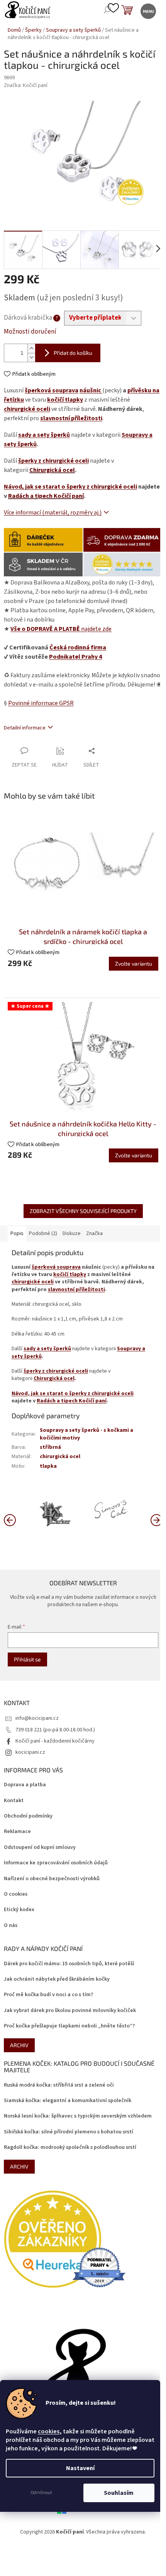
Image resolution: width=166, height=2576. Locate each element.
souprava (65, 390)
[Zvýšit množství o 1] (31, 348)
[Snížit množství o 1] (31, 357)
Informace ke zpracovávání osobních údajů (56, 1863)
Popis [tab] (17, 1233)
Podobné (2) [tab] (43, 1233)
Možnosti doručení (30, 332)
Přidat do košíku (73, 353)
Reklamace (17, 1832)
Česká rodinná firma (78, 647)
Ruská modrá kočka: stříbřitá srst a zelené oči (59, 2085)
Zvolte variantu (134, 963)
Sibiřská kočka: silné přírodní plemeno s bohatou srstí (69, 2132)
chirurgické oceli (27, 409)
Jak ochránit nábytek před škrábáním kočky (57, 1979)
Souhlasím (119, 2493)
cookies (49, 2431)
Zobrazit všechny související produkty (83, 1211)
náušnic (91, 390)
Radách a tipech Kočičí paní (46, 496)
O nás (11, 1926)
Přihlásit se (27, 1659)
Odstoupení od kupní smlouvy (40, 1848)
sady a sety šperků (44, 435)
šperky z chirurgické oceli (53, 461)
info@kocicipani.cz (37, 1718)
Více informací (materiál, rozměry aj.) (53, 513)
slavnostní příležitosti (71, 418)
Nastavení (80, 2468)
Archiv (19, 2045)
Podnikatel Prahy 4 (75, 657)
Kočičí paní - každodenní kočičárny (55, 1741)
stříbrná (50, 1447)
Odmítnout (41, 2493)
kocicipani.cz (30, 1752)
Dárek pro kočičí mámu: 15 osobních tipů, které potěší (69, 1964)
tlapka (48, 1466)
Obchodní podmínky (28, 1816)
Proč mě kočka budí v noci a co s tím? (48, 1995)
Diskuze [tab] (72, 1233)
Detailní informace (25, 728)
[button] (156, 1520)
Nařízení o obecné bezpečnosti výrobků (52, 1879)
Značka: (26, 85)
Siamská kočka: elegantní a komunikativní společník (68, 2101)
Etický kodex (19, 1910)
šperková (38, 390)
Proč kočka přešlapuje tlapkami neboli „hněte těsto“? (69, 2026)
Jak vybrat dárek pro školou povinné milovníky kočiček (70, 2011)
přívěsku (139, 390)
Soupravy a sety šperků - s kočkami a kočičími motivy (86, 1434)
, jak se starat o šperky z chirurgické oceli (70, 487)
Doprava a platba (25, 1785)
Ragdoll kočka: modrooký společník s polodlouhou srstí (70, 2148)
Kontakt (14, 1801)
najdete (61, 629)
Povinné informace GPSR (41, 703)
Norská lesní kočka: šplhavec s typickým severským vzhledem (78, 2116)
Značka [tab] (94, 1233)
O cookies (16, 1894)
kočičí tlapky (65, 400)
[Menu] (148, 11)
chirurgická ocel (60, 1457)
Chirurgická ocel (52, 470)
